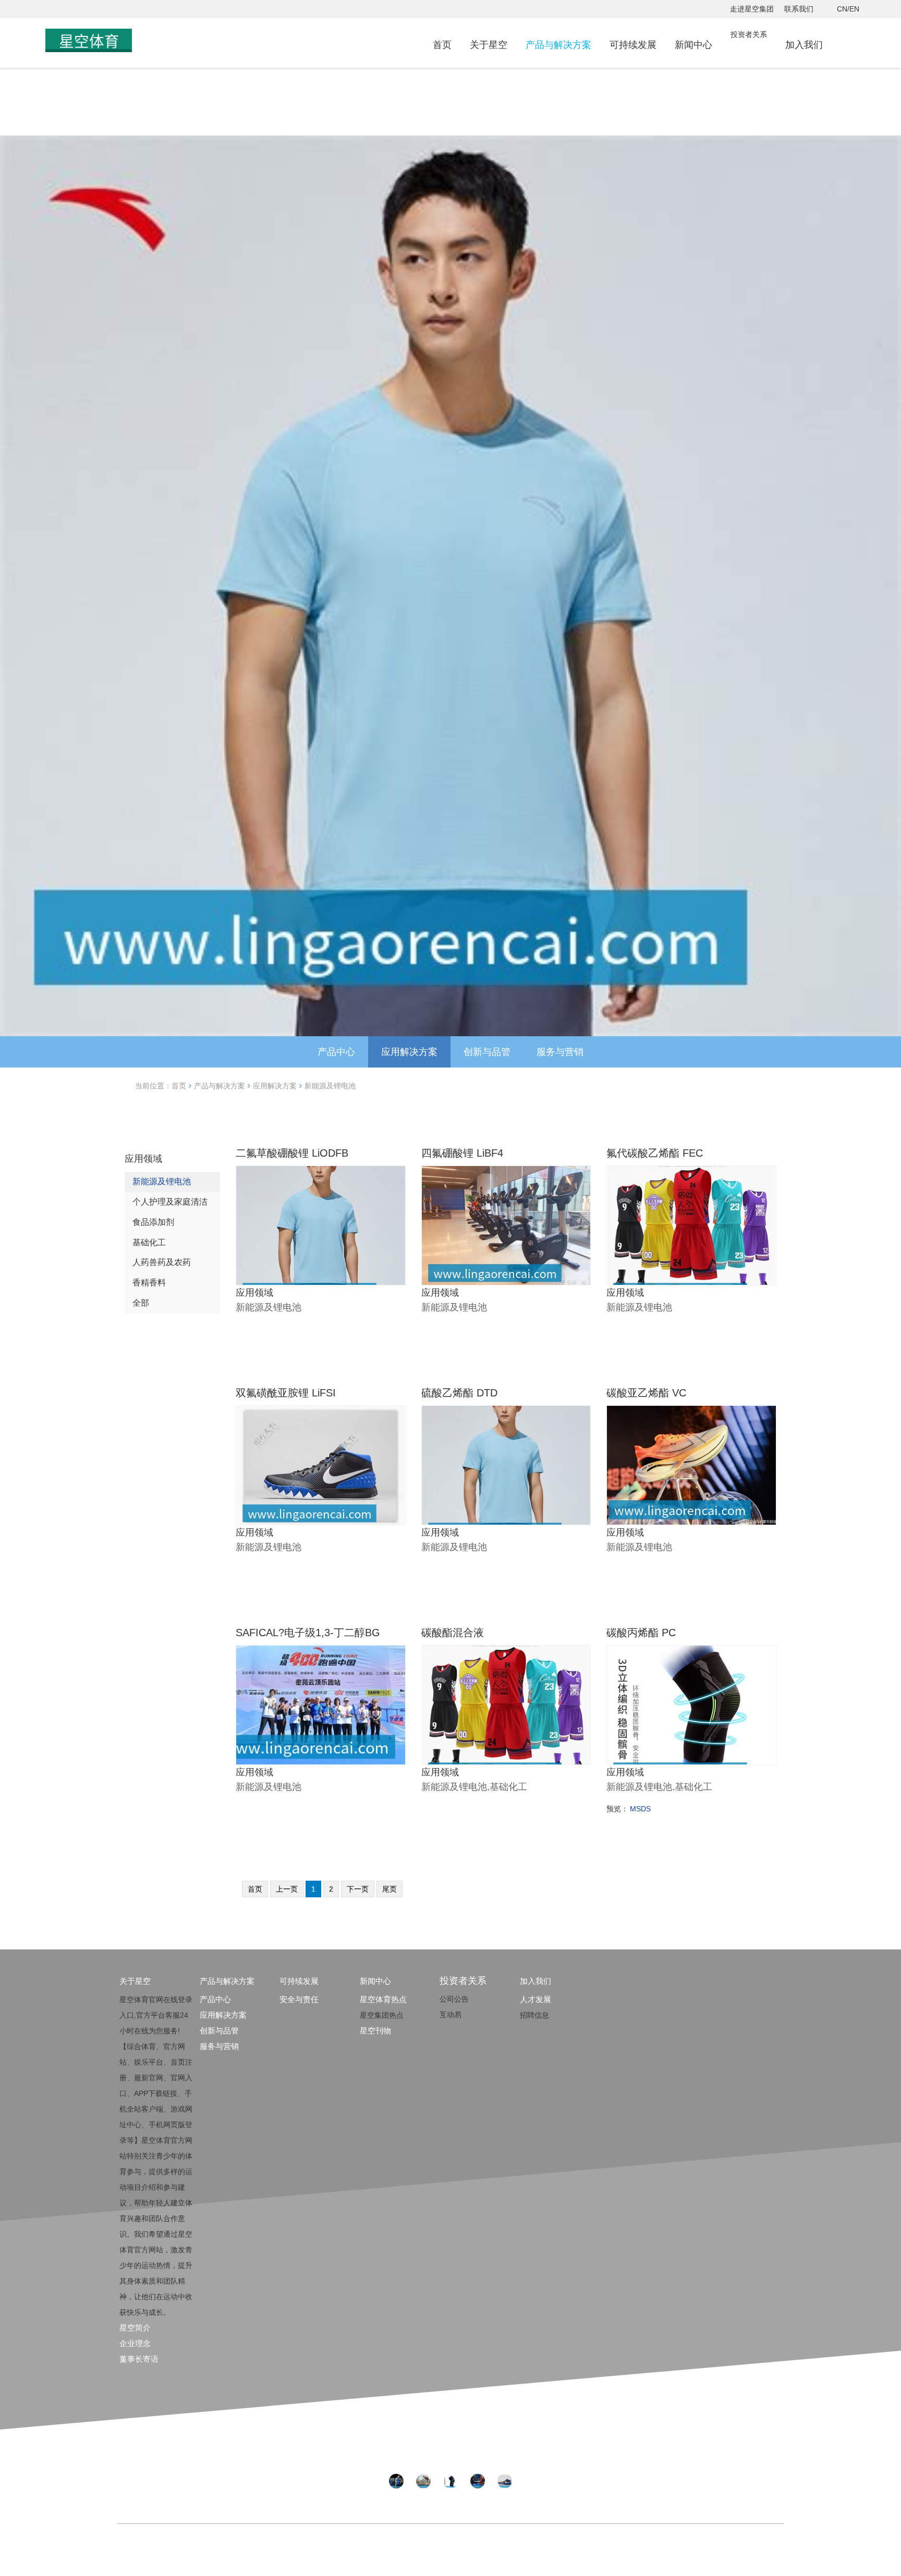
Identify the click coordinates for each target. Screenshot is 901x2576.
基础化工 (149, 1242)
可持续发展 (633, 45)
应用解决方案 (409, 1052)
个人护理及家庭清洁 (170, 1202)
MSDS (640, 1809)
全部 (141, 1303)
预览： (617, 1809)
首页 (442, 45)
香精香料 (149, 1283)
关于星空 (489, 45)
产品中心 (336, 1052)
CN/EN (848, 9)
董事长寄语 (139, 2359)
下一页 (358, 1889)
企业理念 (135, 2343)
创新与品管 (487, 1052)
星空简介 (135, 2328)
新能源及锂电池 (330, 1086)
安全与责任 (299, 1999)
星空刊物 (375, 2031)
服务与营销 (560, 1052)
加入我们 (804, 45)
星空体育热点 (383, 1999)
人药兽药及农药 (162, 1262)
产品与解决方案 (558, 45)
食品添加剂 (153, 1222)
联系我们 (799, 9)
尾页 (389, 1889)
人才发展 (535, 1999)
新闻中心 (693, 45)
